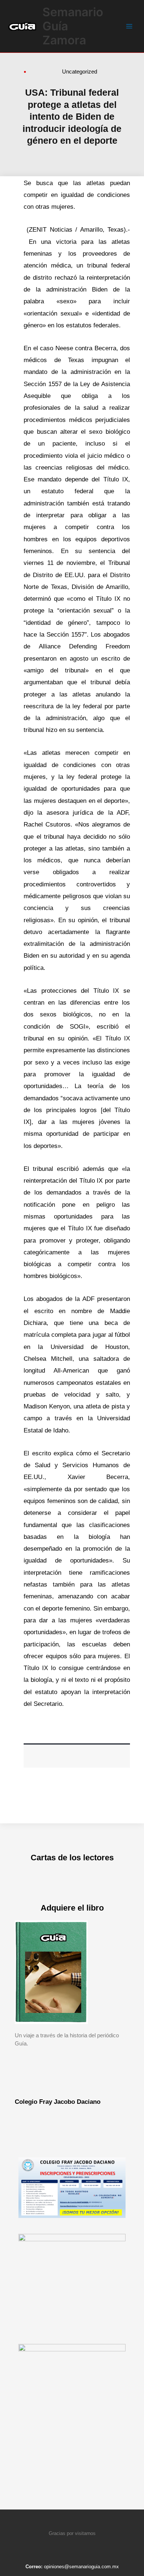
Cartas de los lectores (72, 1858)
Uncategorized (80, 71)
